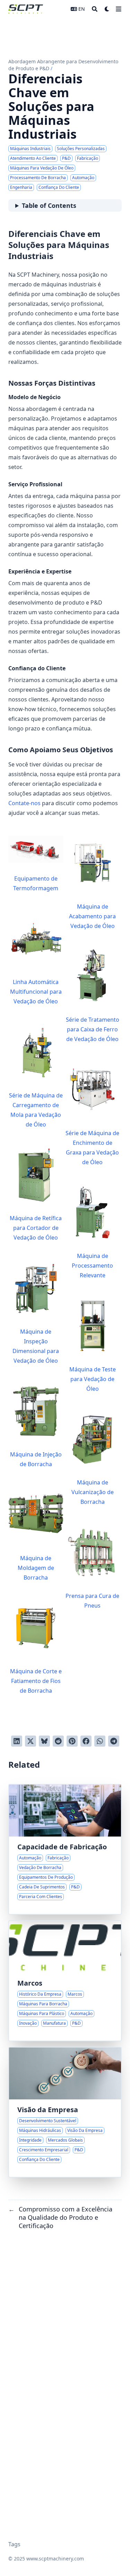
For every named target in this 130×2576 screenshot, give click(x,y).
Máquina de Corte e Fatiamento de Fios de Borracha (36, 1681)
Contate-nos (24, 803)
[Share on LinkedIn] (17, 1741)
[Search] (95, 9)
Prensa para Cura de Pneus (92, 1601)
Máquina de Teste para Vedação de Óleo (93, 1379)
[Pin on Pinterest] (72, 1741)
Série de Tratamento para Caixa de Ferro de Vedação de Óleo (93, 1029)
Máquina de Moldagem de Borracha (36, 1568)
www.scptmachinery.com (55, 2559)
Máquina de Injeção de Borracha (36, 1459)
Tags (14, 2544)
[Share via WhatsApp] (100, 1741)
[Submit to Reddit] (58, 1741)
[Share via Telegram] (114, 1741)
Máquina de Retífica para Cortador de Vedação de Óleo (36, 1228)
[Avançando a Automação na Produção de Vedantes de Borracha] (65, 1849)
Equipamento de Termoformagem (36, 883)
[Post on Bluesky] (44, 1741)
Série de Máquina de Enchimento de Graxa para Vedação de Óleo (92, 1148)
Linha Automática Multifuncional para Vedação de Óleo (36, 992)
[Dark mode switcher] (107, 9)
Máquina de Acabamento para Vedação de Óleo (92, 916)
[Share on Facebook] (86, 1741)
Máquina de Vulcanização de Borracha (93, 1492)
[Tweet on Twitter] (31, 1741)
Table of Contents (49, 205)
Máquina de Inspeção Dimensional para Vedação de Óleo (36, 1346)
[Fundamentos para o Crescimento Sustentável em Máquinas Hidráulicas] (65, 2112)
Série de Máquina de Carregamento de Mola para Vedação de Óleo (36, 1110)
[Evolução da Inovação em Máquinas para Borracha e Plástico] (65, 1981)
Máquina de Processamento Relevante (92, 1266)
